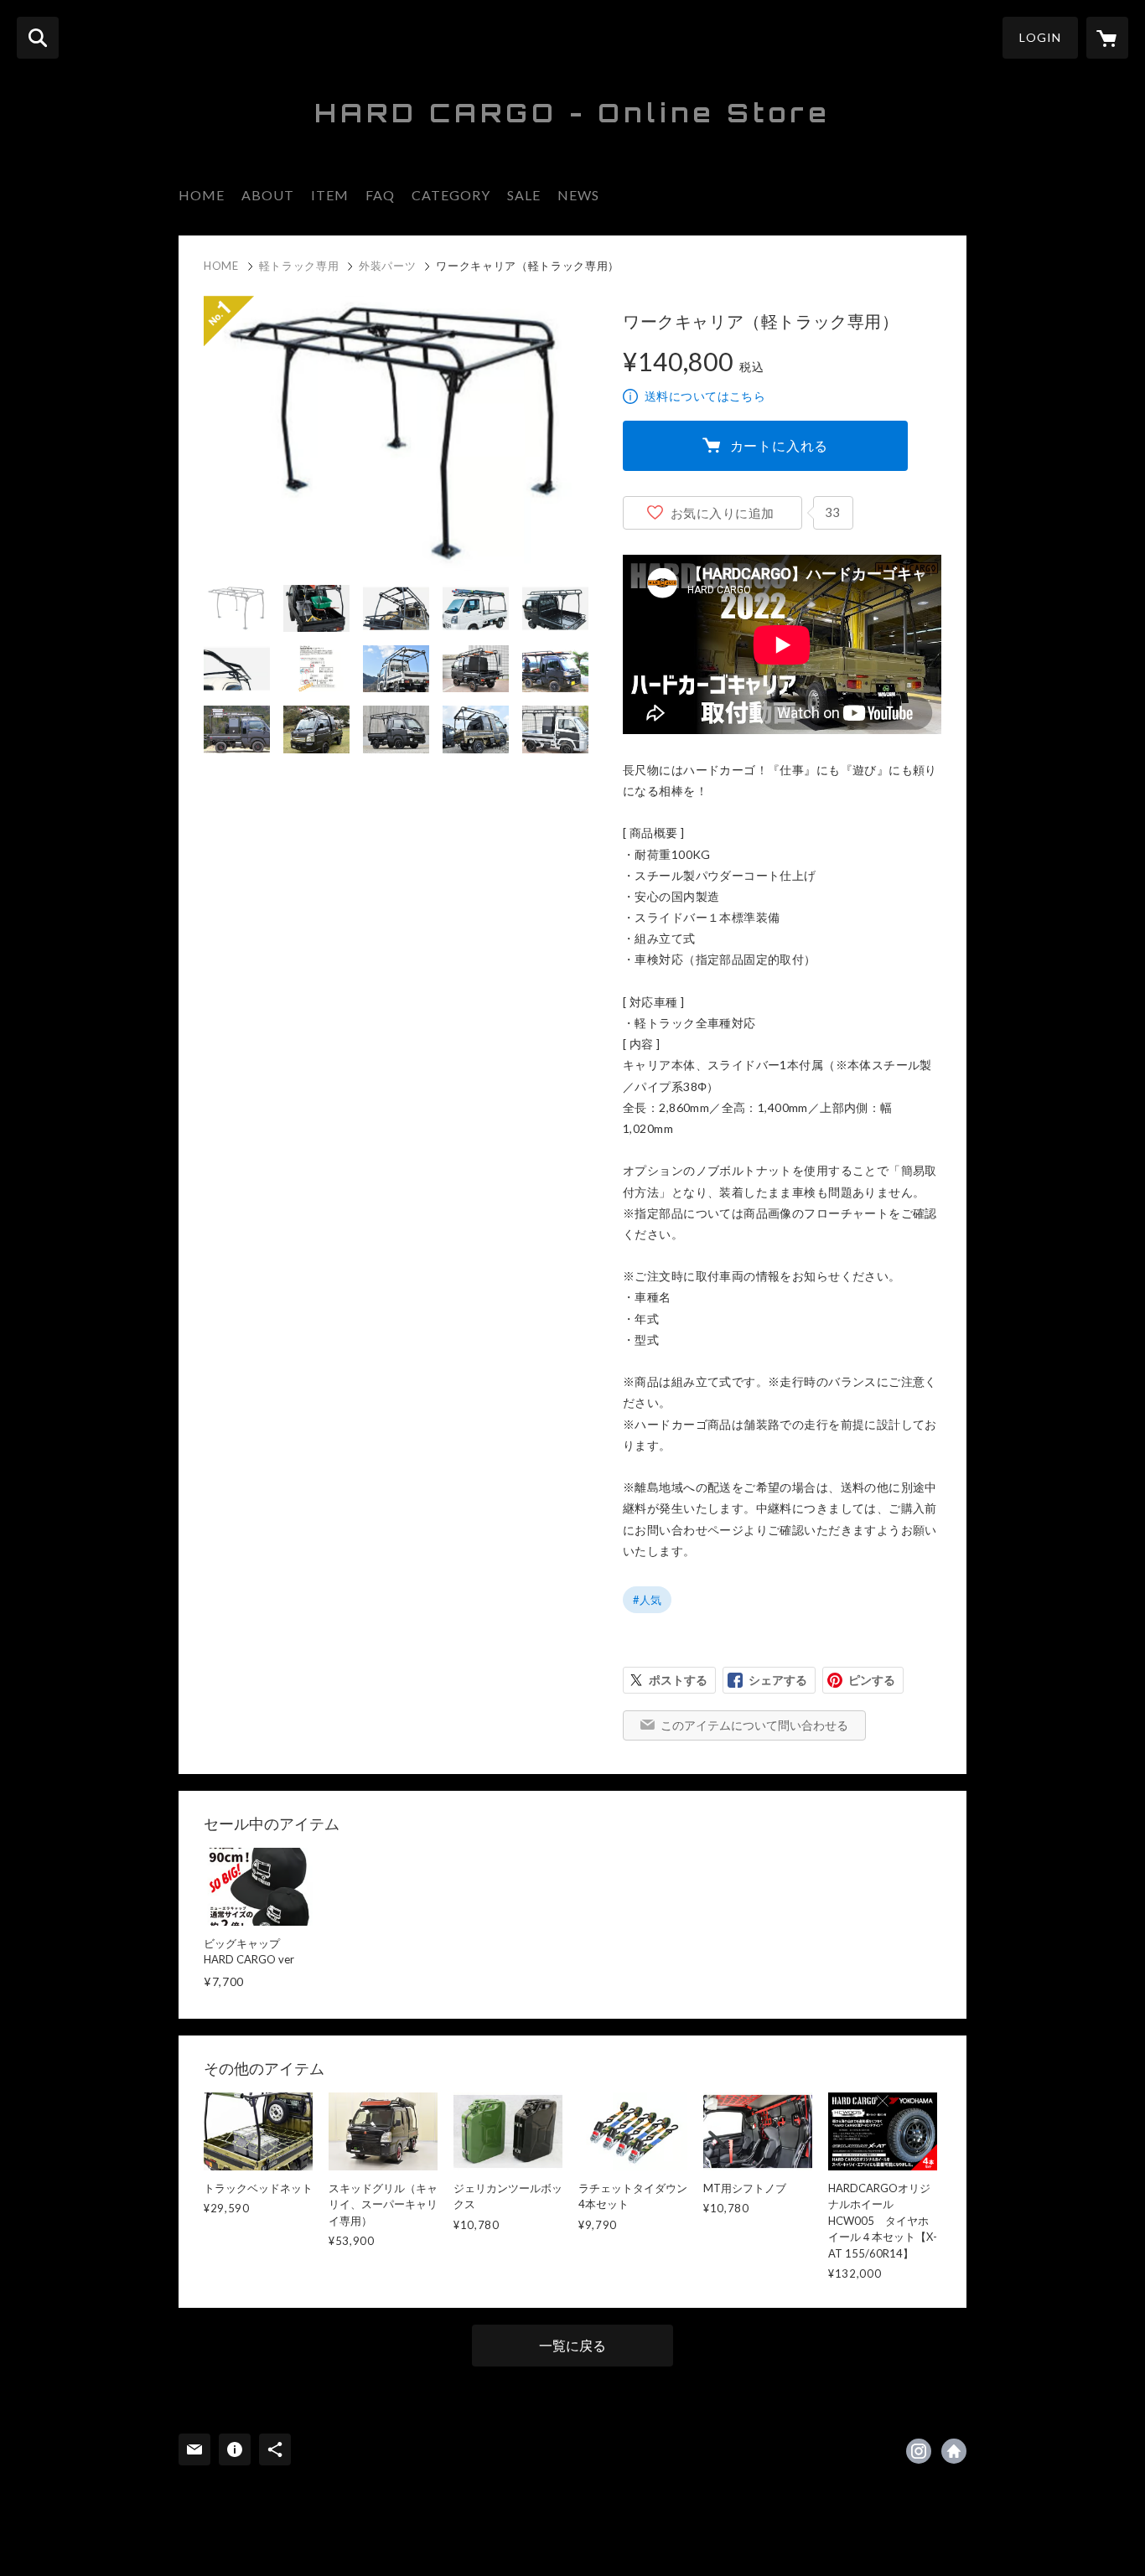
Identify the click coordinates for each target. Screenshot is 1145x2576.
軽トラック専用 (299, 266)
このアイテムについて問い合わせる (754, 1725)
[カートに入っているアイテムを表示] (1107, 38)
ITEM (330, 195)
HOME (202, 195)
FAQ (380, 195)
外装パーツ (387, 266)
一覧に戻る (572, 2345)
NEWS (578, 195)
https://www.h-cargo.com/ (954, 2451)
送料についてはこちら (705, 396)
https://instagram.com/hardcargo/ (919, 2451)
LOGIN (1040, 37)
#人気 (647, 1600)
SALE (524, 195)
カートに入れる (780, 445)
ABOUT (268, 195)
